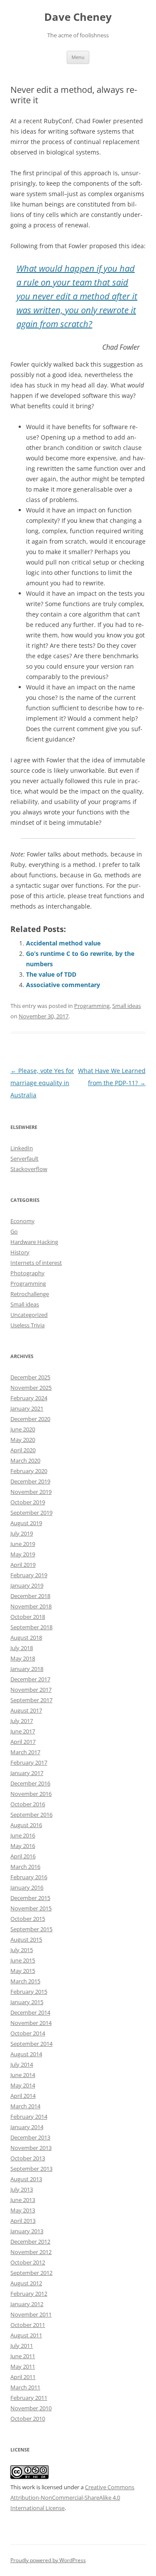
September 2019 (31, 1513)
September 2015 (31, 1929)
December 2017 (30, 1679)
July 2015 (22, 1950)
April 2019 (23, 1565)
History (20, 1252)
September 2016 (31, 1815)
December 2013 (30, 2137)
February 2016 (29, 1877)
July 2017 (22, 1721)
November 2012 (31, 2252)
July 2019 (22, 1533)
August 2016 (26, 1825)
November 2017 (31, 1690)
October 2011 (28, 2325)
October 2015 (28, 1919)
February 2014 (29, 2117)
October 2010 (28, 2418)
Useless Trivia (28, 1325)
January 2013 (27, 2231)
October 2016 (28, 1804)
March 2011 (25, 2387)
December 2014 (30, 2012)
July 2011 (22, 2346)
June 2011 (23, 2356)
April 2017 (23, 1742)
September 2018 (31, 1627)
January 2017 (27, 1773)
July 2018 (22, 1648)
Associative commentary (63, 985)
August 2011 (26, 2335)
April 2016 (23, 1856)
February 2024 (29, 1398)
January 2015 (27, 2002)
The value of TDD (51, 974)
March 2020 (25, 1460)
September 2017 (31, 1700)
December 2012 (30, 2241)
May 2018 (23, 1658)
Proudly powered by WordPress (48, 2560)
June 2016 (23, 1835)
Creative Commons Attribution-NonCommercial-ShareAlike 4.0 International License (72, 2497)
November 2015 (31, 1908)
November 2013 (31, 2148)
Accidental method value (63, 943)
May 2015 (23, 1971)
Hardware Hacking (34, 1242)
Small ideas (127, 1006)
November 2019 (31, 1492)
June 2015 (23, 1960)
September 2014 (31, 2044)
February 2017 (29, 1762)
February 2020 (29, 1471)
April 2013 (23, 2221)
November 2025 (31, 1388)
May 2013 (23, 2210)
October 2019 (28, 1502)
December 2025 (30, 1377)
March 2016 (25, 1867)
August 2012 (26, 2283)
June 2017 (23, 1731)
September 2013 (31, 2169)
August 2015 (26, 1939)
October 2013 (28, 2158)
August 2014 (26, 2054)
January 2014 (27, 2127)
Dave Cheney (78, 17)
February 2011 (29, 2398)
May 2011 (23, 2366)
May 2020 (23, 1440)
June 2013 (23, 2200)
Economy (23, 1221)
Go (14, 1231)
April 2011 (23, 2377)
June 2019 (23, 1544)
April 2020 (23, 1450)
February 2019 (29, 1575)
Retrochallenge (30, 1294)
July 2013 (22, 2189)
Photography (28, 1273)
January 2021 (27, 1408)
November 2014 (31, 2023)
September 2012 (31, 2273)
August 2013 (26, 2179)
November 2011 (31, 2314)
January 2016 (27, 1887)
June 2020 (23, 1429)
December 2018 (30, 1596)
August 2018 (26, 1637)
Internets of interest (36, 1263)
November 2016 (31, 1794)
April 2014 (23, 2096)
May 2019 (23, 1554)
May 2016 (23, 1846)
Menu (78, 57)
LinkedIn (22, 1148)
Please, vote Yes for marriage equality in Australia (42, 1083)
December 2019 (30, 1481)
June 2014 (23, 2075)
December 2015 (30, 1898)
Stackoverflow (29, 1169)
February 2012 (29, 2294)
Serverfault (24, 1158)
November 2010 (31, 2408)
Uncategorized (29, 1315)
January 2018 (27, 1669)
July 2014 (22, 2064)
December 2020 (30, 1419)
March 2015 (25, 1981)
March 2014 (25, 2106)
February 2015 (29, 1992)
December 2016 (30, 1783)
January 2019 (27, 1585)
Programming (92, 1006)
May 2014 (23, 2085)
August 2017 (26, 1710)
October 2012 (28, 2262)
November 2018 (31, 1606)
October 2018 (28, 1617)
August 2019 (26, 1523)
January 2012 (27, 2304)
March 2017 (25, 1752)
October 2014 (28, 2033)
